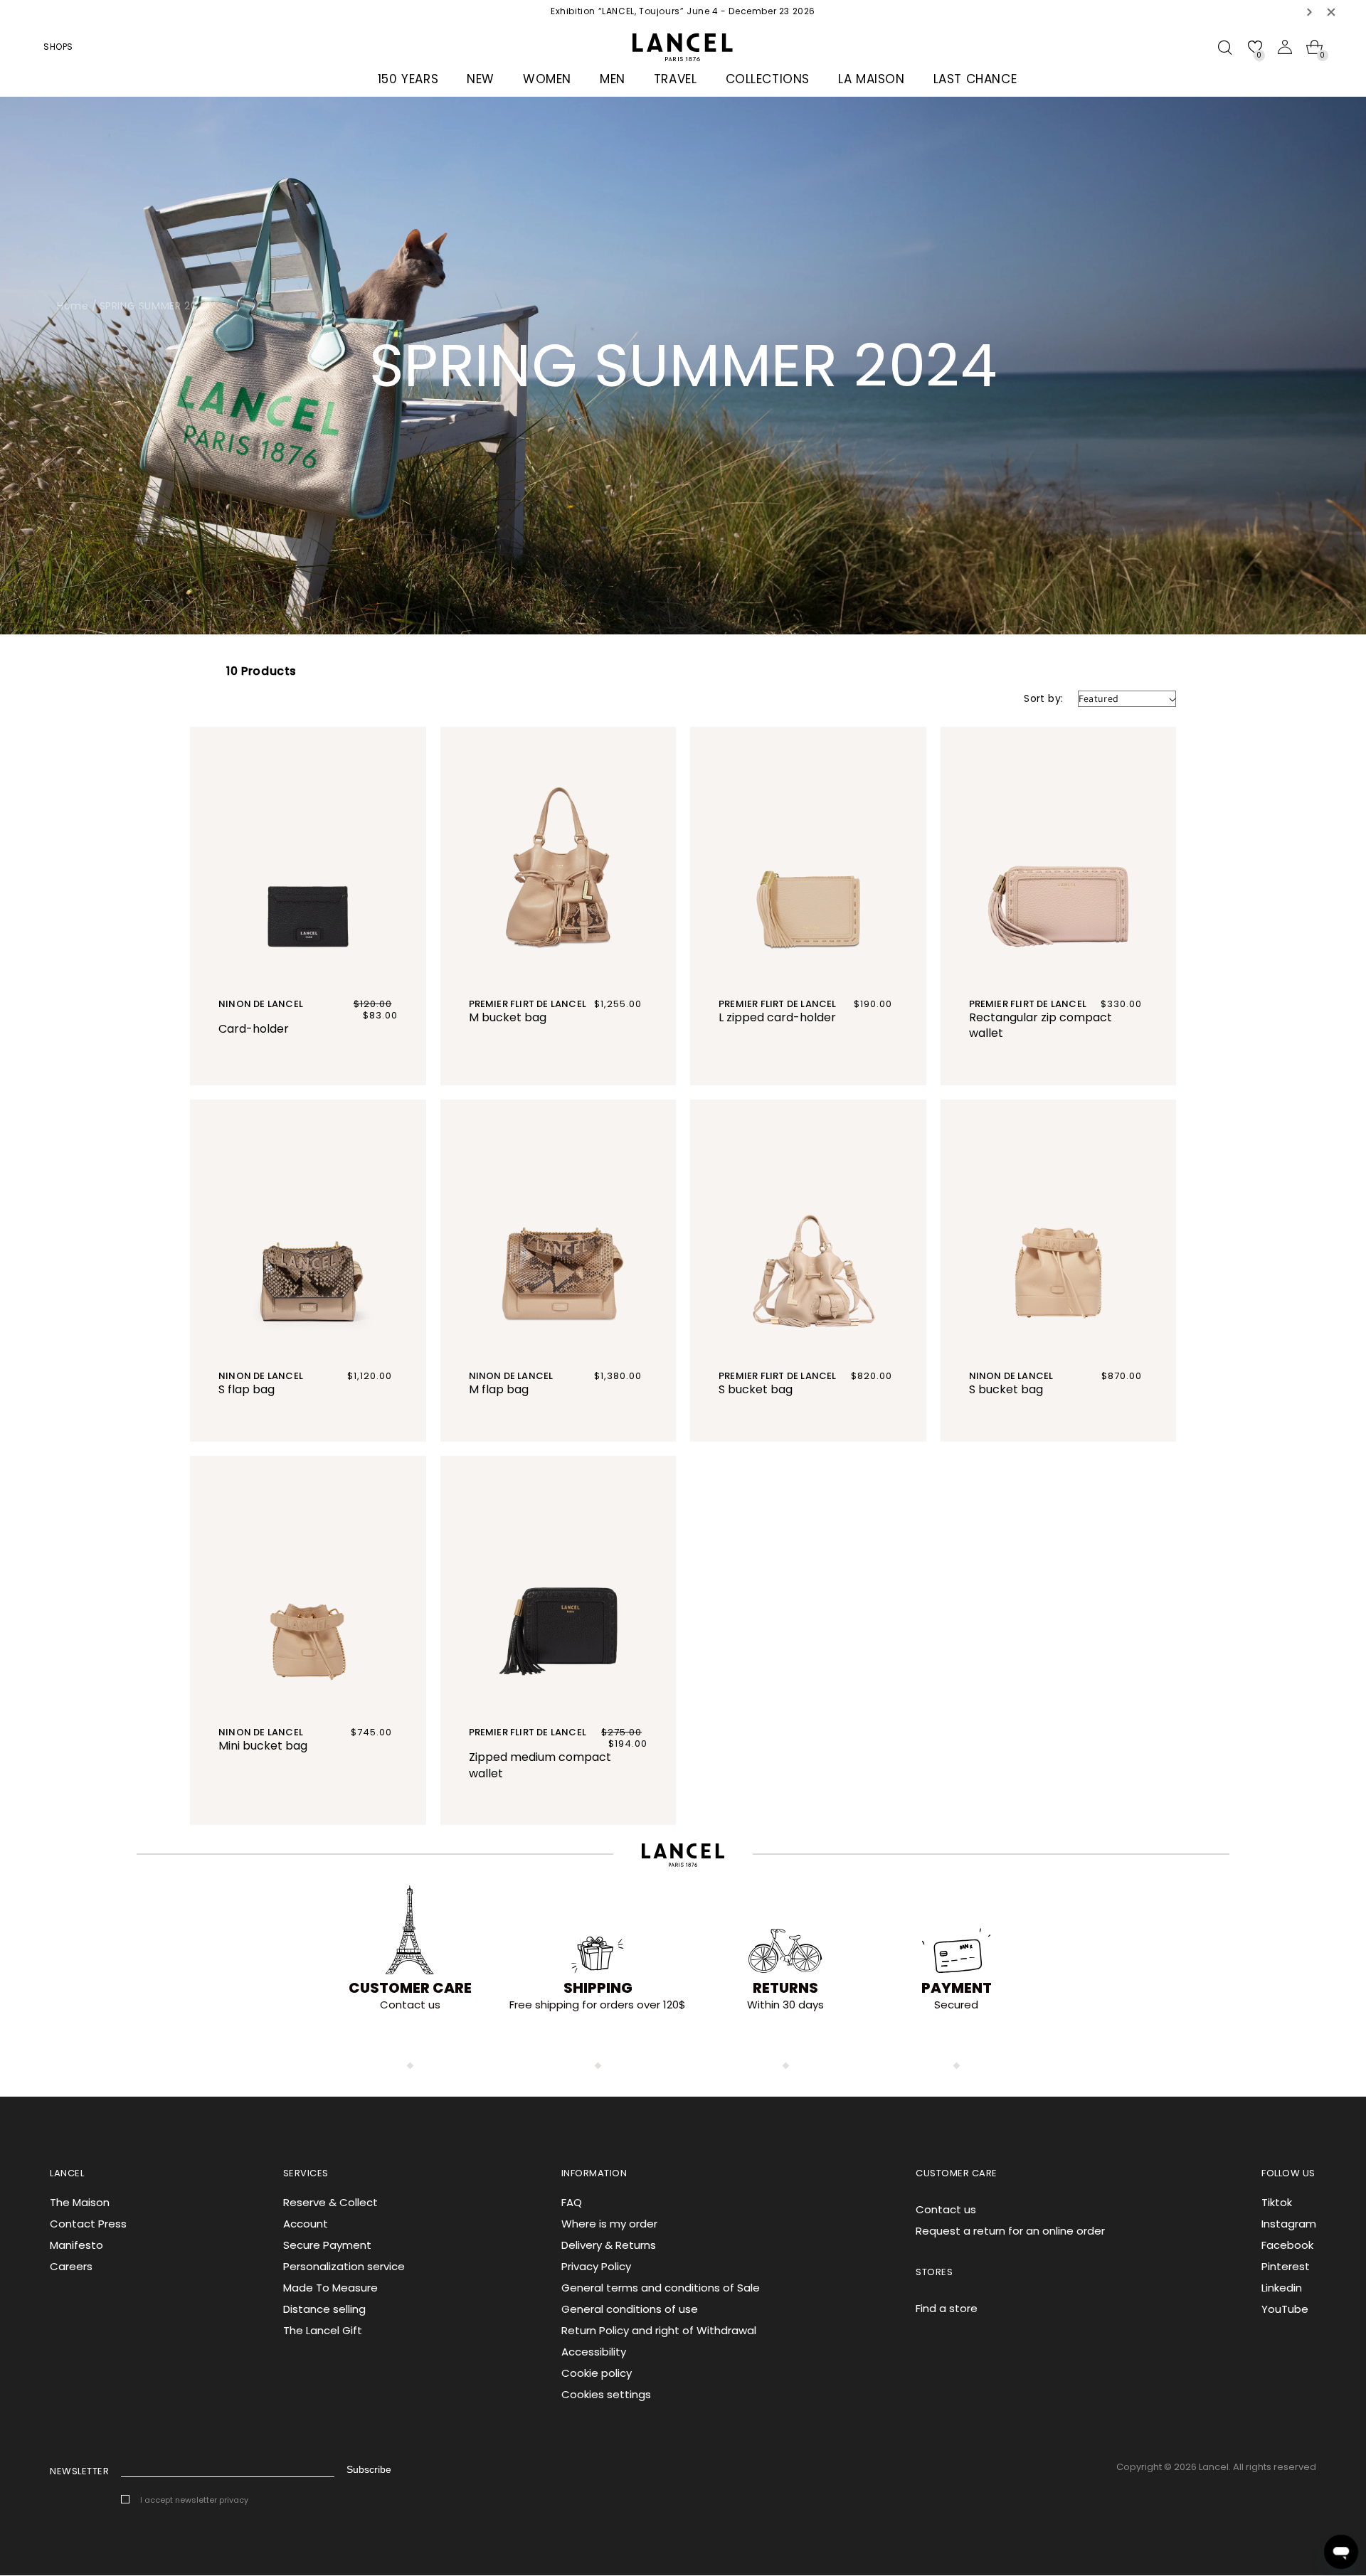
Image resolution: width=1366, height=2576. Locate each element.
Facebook (1287, 2245)
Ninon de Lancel (261, 1004)
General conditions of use (630, 2309)
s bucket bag (756, 1389)
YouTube (1285, 2309)
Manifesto (76, 2245)
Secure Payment (327, 2245)
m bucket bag (508, 1017)
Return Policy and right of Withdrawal (659, 2330)
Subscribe (369, 2469)
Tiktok (1277, 2202)
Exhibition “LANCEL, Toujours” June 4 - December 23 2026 (683, 11)
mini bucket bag (263, 1746)
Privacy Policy (596, 2266)
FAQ (572, 2202)
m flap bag (499, 1389)
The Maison (80, 2202)
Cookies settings (606, 2394)
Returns (785, 1988)
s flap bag (247, 1389)
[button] (1310, 12)
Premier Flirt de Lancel (528, 1004)
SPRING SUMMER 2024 (155, 306)
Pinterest (1286, 2266)
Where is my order (609, 2224)
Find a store (947, 2308)
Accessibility (594, 2352)
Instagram (1289, 2224)
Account (306, 2224)
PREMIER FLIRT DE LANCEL (1028, 1004)
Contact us (946, 2209)
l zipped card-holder (777, 1017)
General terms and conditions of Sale (661, 2288)
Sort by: (1043, 698)
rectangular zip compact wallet (1041, 1026)
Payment (957, 1988)
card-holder (254, 1029)
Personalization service (344, 2266)
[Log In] (1285, 47)
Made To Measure (330, 2288)
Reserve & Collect (330, 2202)
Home (73, 306)
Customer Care (410, 1988)
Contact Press (88, 2224)
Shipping (598, 1988)
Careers (71, 2266)
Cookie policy (597, 2373)
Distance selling (324, 2309)
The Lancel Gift (323, 2330)
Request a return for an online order (1010, 2231)
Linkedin (1282, 2288)
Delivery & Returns (609, 2245)
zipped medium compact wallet (540, 1765)
